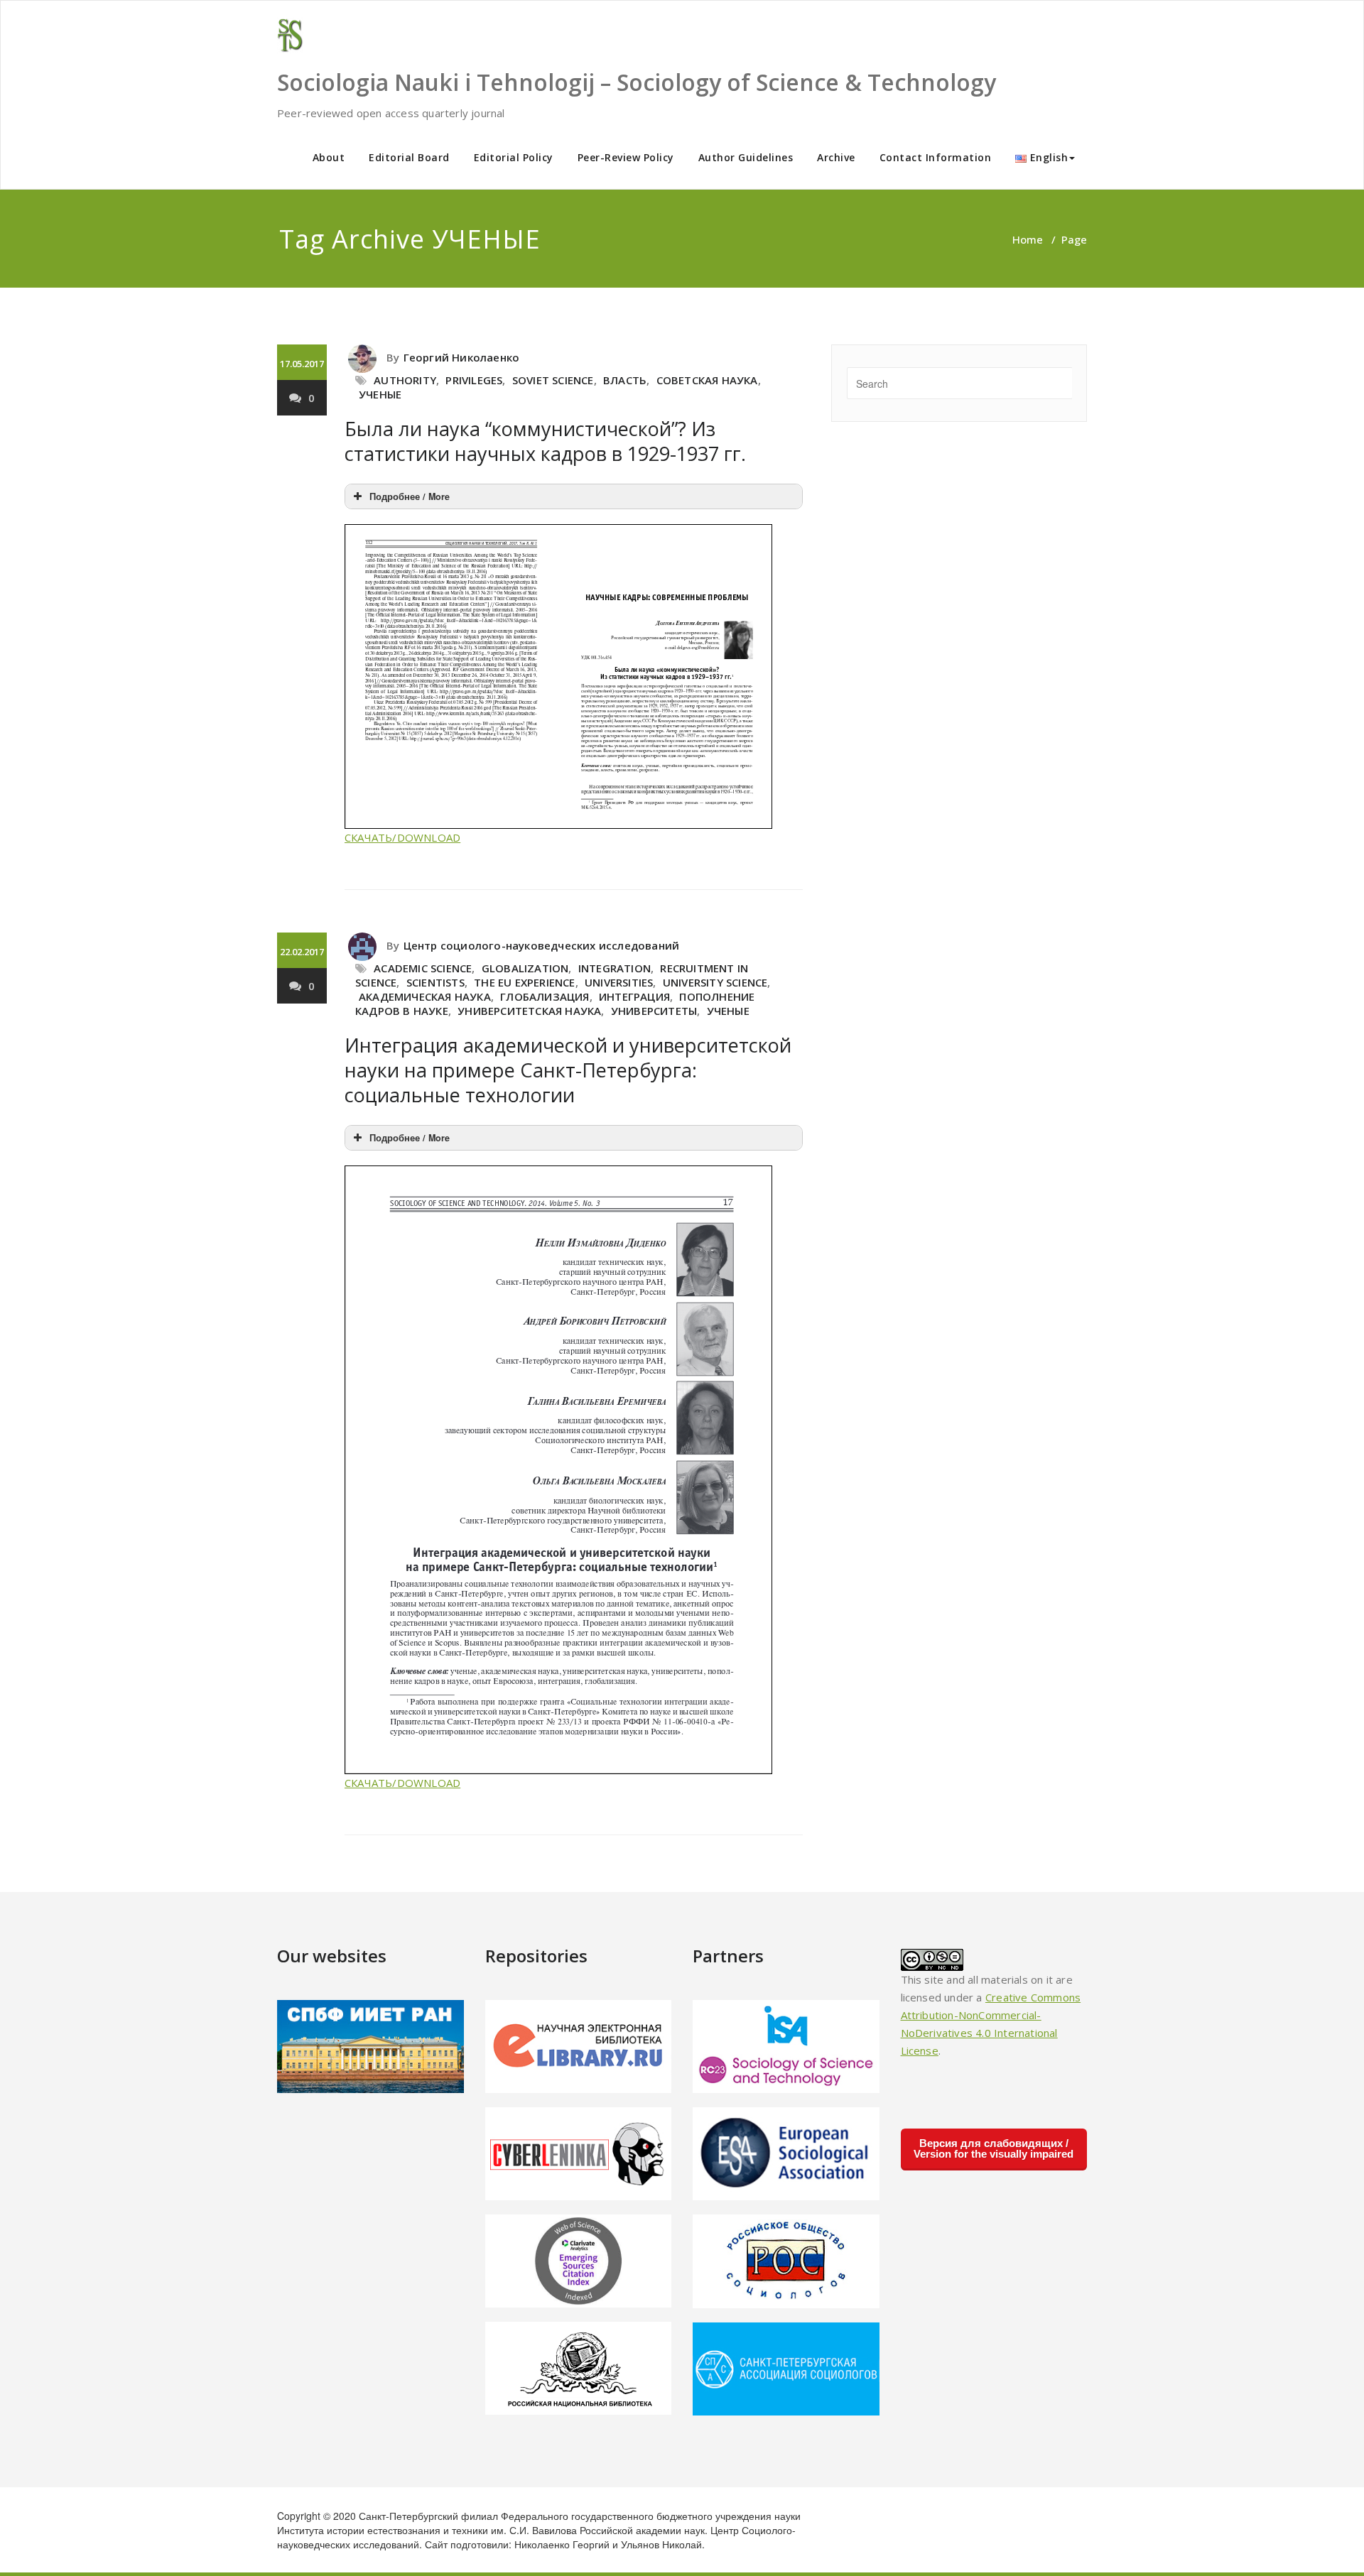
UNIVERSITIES (619, 982)
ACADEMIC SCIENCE (423, 968)
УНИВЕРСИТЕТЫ (654, 1011)
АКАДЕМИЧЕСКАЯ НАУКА (425, 996)
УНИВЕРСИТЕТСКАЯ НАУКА (529, 1011)
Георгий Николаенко (462, 357)
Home (1028, 239)
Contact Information (936, 157)
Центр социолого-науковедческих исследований (542, 945)
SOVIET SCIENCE (553, 380)
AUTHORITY (405, 380)
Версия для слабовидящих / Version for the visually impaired (994, 2148)
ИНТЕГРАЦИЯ (634, 996)
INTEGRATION (615, 968)
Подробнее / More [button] (410, 496)
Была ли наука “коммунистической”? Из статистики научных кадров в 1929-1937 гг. (545, 441)
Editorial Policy (514, 157)
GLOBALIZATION (525, 968)
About (329, 157)
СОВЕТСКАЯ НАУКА (707, 380)
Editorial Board (409, 157)
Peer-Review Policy (626, 157)
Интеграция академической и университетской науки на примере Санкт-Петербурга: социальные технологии (568, 1070)
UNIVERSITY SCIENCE (715, 982)
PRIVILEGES (474, 380)
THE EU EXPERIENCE (524, 982)
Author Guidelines (746, 157)
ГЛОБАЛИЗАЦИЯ (545, 996)
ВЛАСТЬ (625, 380)
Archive (836, 157)
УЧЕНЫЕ (380, 394)
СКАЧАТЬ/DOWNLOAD (402, 837)
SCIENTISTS (435, 982)
